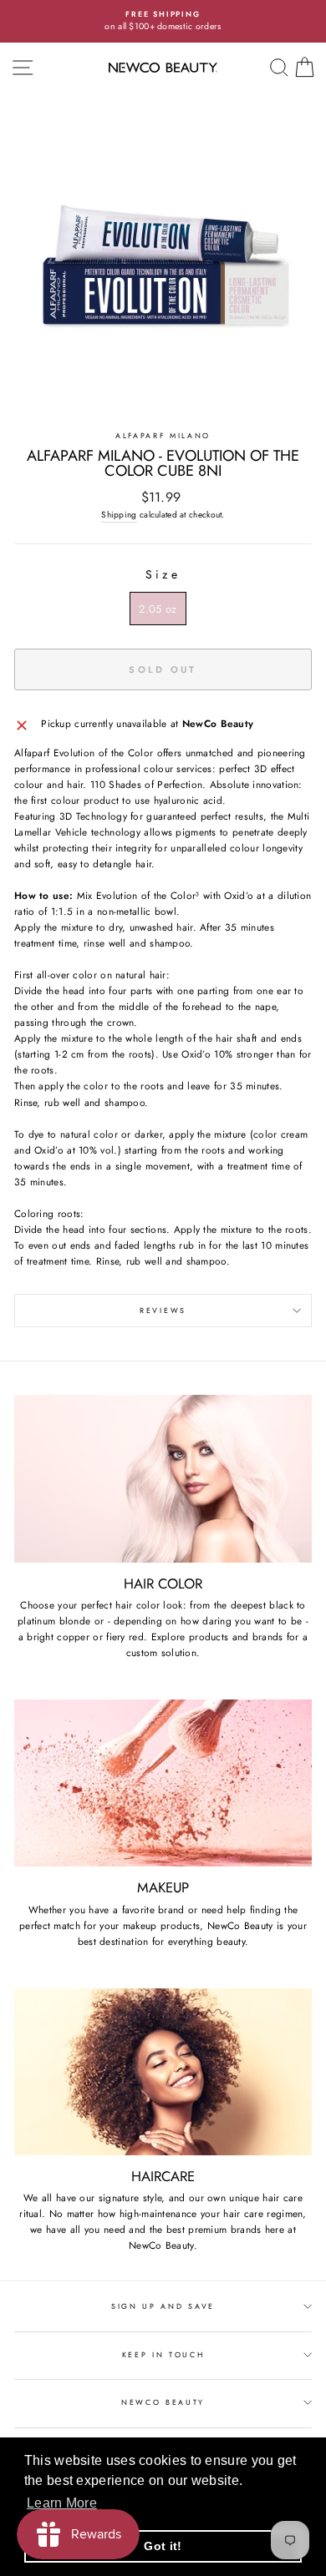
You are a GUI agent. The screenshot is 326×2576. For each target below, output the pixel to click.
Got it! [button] (163, 2546)
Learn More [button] (62, 2503)
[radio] (158, 609)
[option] (163, 21)
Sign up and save (163, 2306)
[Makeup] (163, 1783)
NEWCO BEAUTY (163, 2402)
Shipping (119, 515)
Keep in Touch (163, 2354)
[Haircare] (163, 2072)
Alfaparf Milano (163, 435)
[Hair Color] (163, 1478)
